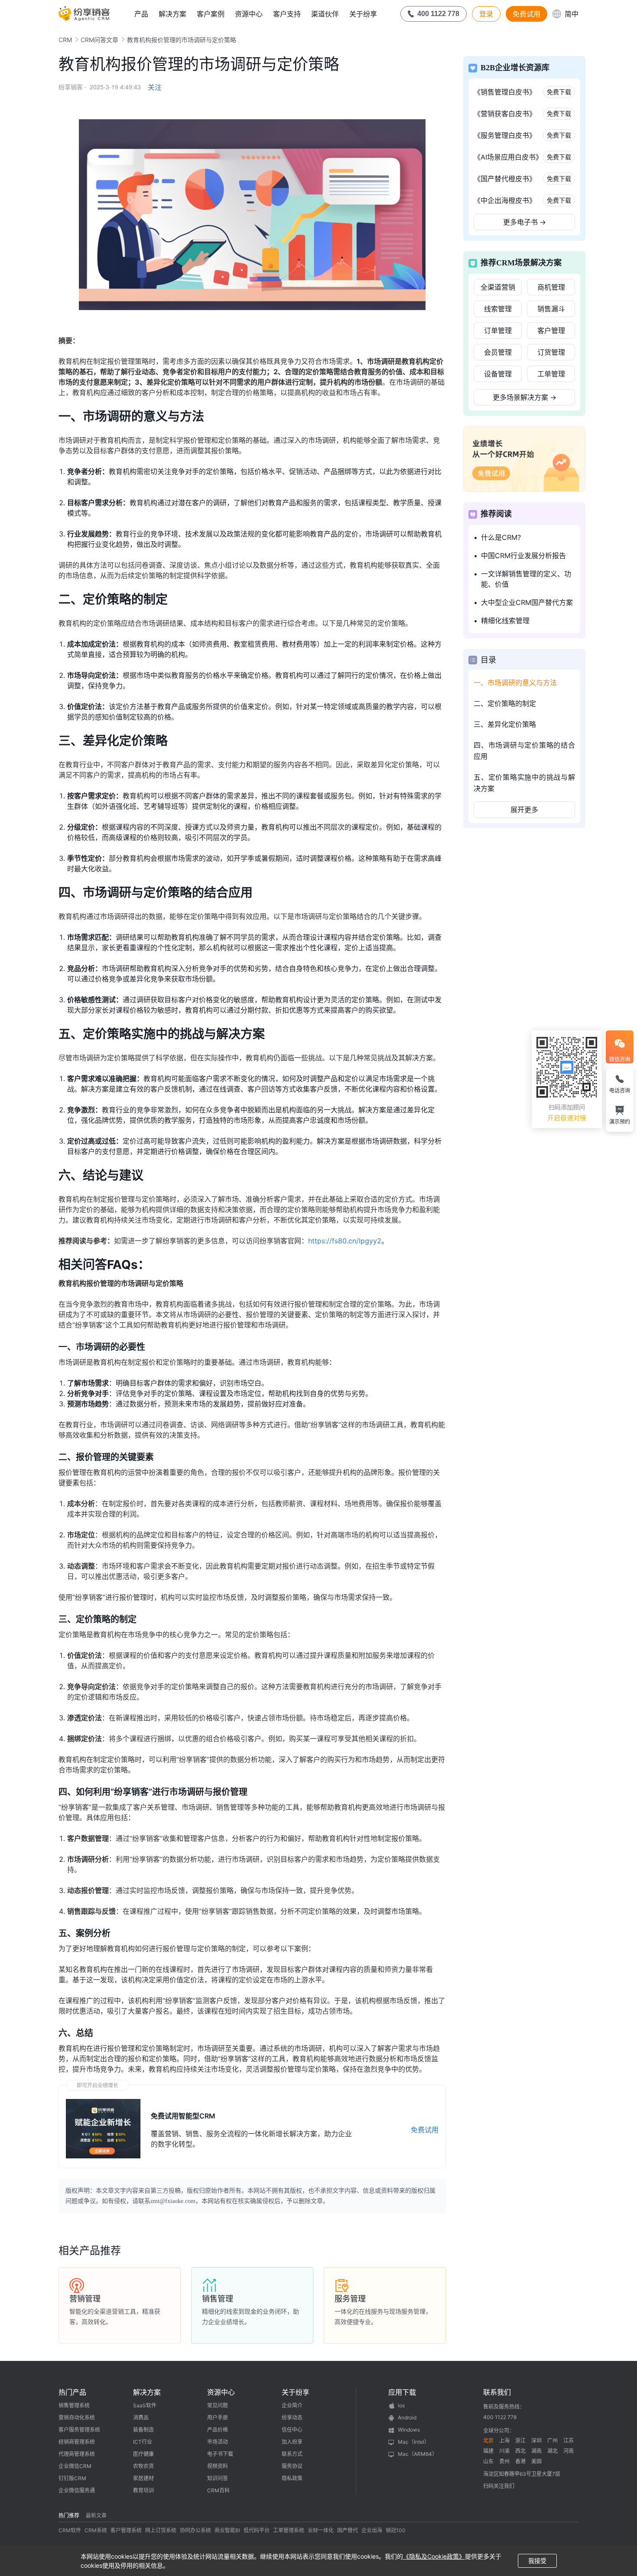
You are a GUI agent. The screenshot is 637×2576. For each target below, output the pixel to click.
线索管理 (498, 309)
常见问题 (218, 2405)
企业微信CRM (75, 2466)
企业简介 (292, 2405)
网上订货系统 (161, 2530)
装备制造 (143, 2430)
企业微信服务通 (77, 2490)
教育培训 (143, 2490)
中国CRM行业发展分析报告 (523, 556)
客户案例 (211, 14)
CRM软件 (70, 2530)
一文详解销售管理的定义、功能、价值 (526, 579)
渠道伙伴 (325, 14)
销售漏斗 (551, 309)
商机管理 (551, 287)
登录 (486, 14)
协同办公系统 (195, 2530)
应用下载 (402, 2392)
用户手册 (218, 2417)
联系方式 (292, 2454)
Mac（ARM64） (418, 2454)
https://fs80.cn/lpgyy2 (345, 1241)
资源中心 (249, 14)
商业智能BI (227, 2530)
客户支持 (287, 14)
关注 (155, 87)
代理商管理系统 (77, 2454)
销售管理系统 (74, 2405)
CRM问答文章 (99, 40)
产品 (141, 14)
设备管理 (498, 374)
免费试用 (526, 14)
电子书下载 (220, 2454)
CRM (65, 40)
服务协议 (292, 2466)
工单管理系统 (289, 2530)
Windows (409, 2430)
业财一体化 (321, 2530)
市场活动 (218, 2442)
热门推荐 (69, 2516)
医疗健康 (143, 2454)
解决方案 (172, 14)
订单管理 (498, 330)
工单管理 (551, 374)
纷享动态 (292, 2417)
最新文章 (96, 2516)
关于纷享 (363, 14)
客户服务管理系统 (79, 2430)
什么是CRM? (501, 537)
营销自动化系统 (77, 2417)
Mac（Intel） (414, 2442)
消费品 (141, 2417)
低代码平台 (257, 2530)
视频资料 (218, 2466)
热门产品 (72, 2392)
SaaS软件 (145, 2405)
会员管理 (498, 352)
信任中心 (292, 2430)
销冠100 (396, 2530)
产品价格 (218, 2430)
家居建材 (143, 2478)
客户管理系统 (126, 2530)
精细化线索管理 (505, 621)
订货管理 (551, 352)
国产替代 (348, 2530)
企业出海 (372, 2530)
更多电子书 (525, 222)
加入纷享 (292, 2442)
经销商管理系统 (77, 2442)
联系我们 (497, 2392)
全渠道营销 (498, 287)
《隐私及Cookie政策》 (434, 2556)
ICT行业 (143, 2442)
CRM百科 (218, 2490)
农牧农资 (143, 2466)
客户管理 (551, 330)
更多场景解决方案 (525, 397)
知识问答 (218, 2478)
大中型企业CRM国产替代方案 (527, 602)
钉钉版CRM (72, 2478)
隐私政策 (292, 2478)
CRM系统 (96, 2530)
